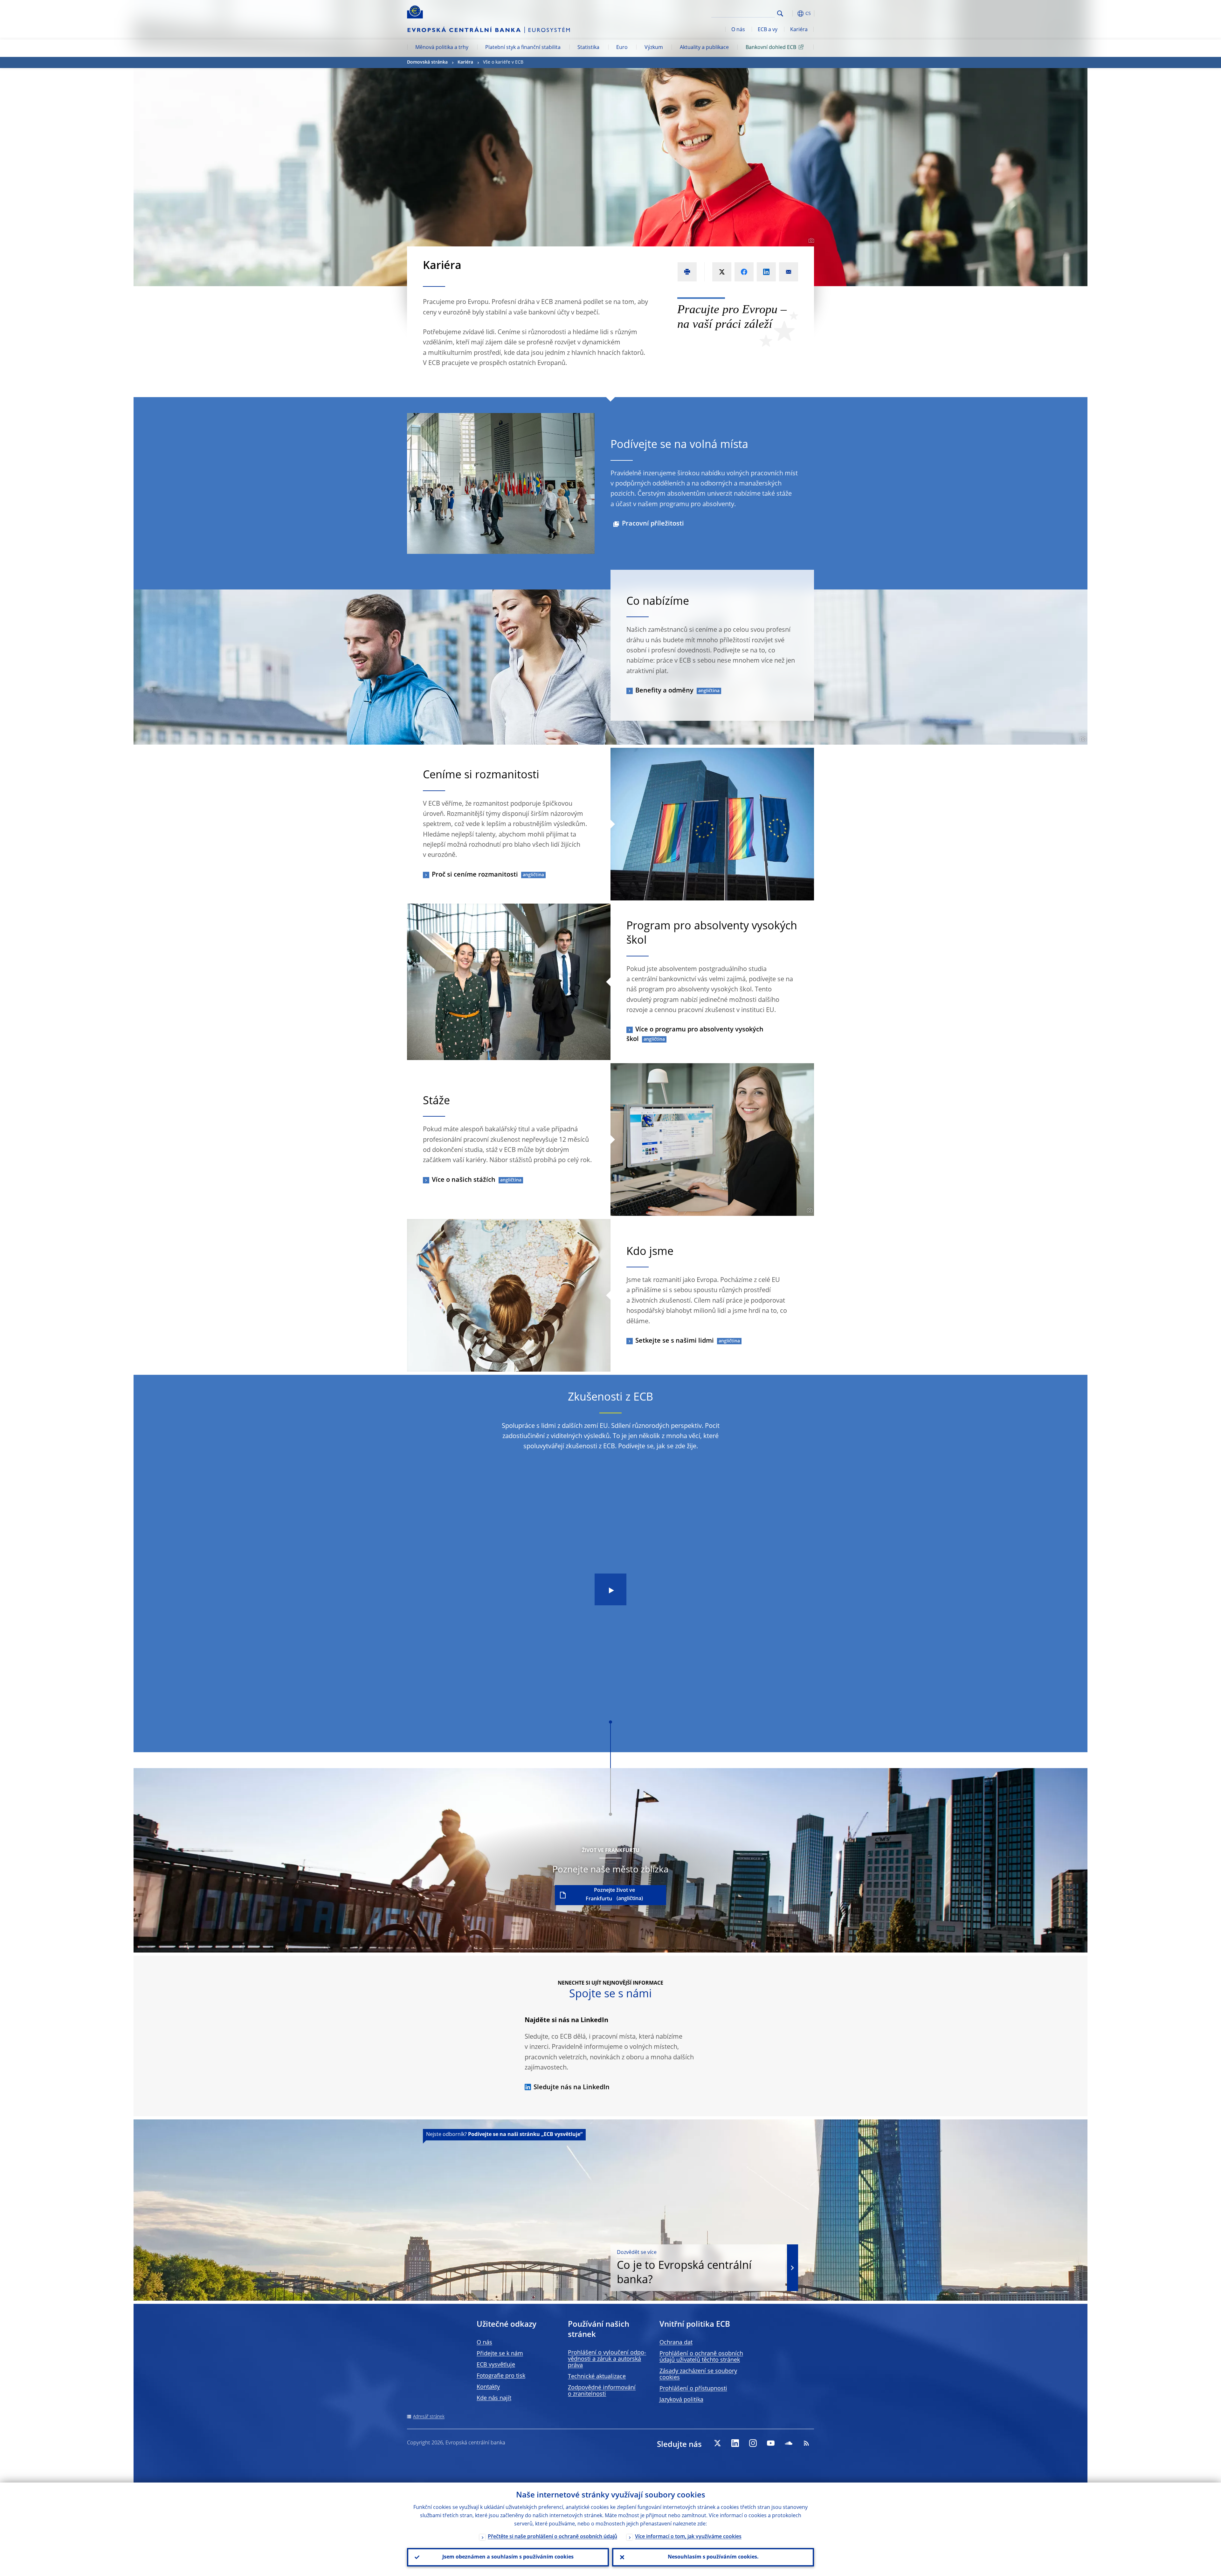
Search (780, 14)
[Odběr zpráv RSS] (806, 2443)
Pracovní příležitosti (653, 524)
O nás (738, 30)
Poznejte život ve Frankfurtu (610, 1895)
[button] (792, 14)
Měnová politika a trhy (442, 48)
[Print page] (687, 272)
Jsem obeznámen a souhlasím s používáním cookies (508, 2557)
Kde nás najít (494, 2398)
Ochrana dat (676, 2343)
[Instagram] (753, 2443)
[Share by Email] (789, 272)
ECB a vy (768, 30)
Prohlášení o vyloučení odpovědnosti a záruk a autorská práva (607, 2359)
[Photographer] (810, 241)
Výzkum (654, 48)
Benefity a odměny (664, 691)
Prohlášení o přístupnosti (693, 2389)
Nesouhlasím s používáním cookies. (713, 2557)
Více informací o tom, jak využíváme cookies (688, 2537)
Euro (622, 48)
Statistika (588, 48)
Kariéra (799, 30)
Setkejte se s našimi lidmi (675, 1341)
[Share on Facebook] (744, 272)
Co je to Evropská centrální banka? (684, 2268)
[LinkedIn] (735, 2443)
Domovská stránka (427, 62)
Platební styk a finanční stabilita (523, 48)
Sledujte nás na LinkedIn (572, 2088)
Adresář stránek (429, 2417)
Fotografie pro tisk (501, 2376)
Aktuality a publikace (704, 48)
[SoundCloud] (789, 2443)
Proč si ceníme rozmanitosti (475, 875)
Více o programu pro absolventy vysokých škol (695, 1035)
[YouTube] (771, 2443)
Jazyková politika (681, 2400)
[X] (717, 2443)
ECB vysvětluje (496, 2365)
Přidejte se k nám (500, 2354)
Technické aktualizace (597, 2377)
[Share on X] (722, 272)
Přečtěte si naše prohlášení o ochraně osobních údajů (552, 2537)
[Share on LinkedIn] (766, 272)
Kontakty (488, 2387)
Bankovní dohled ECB (771, 48)
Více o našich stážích (464, 1180)
